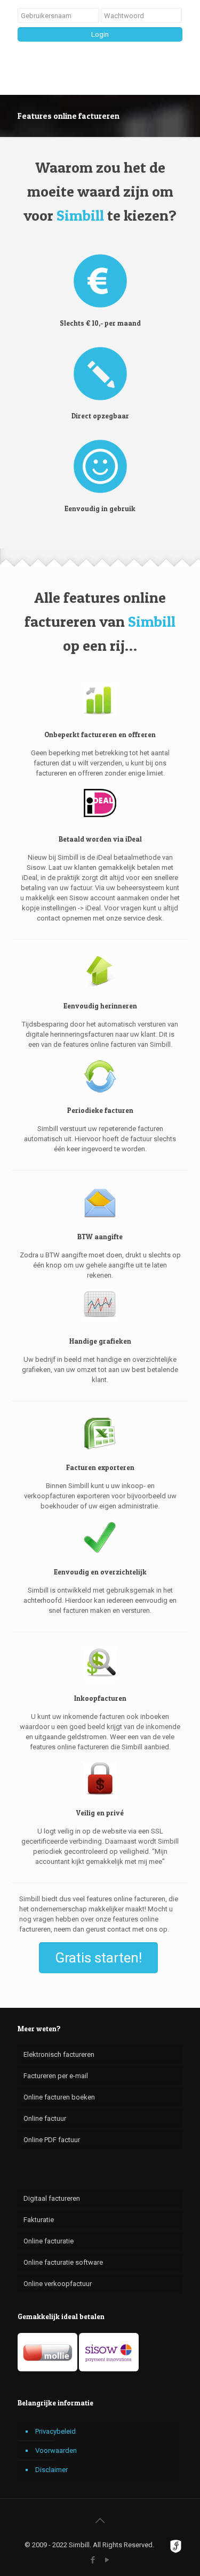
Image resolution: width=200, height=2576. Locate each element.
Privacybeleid (55, 2431)
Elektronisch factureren (59, 2054)
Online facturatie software (63, 2262)
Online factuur (45, 2118)
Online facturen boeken (59, 2097)
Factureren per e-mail (56, 2076)
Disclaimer (51, 2470)
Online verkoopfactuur (58, 2284)
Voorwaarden (56, 2450)
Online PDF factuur (52, 2140)
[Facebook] (93, 2560)
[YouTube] (107, 2560)
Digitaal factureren (52, 2198)
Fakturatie (39, 2220)
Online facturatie (49, 2241)
